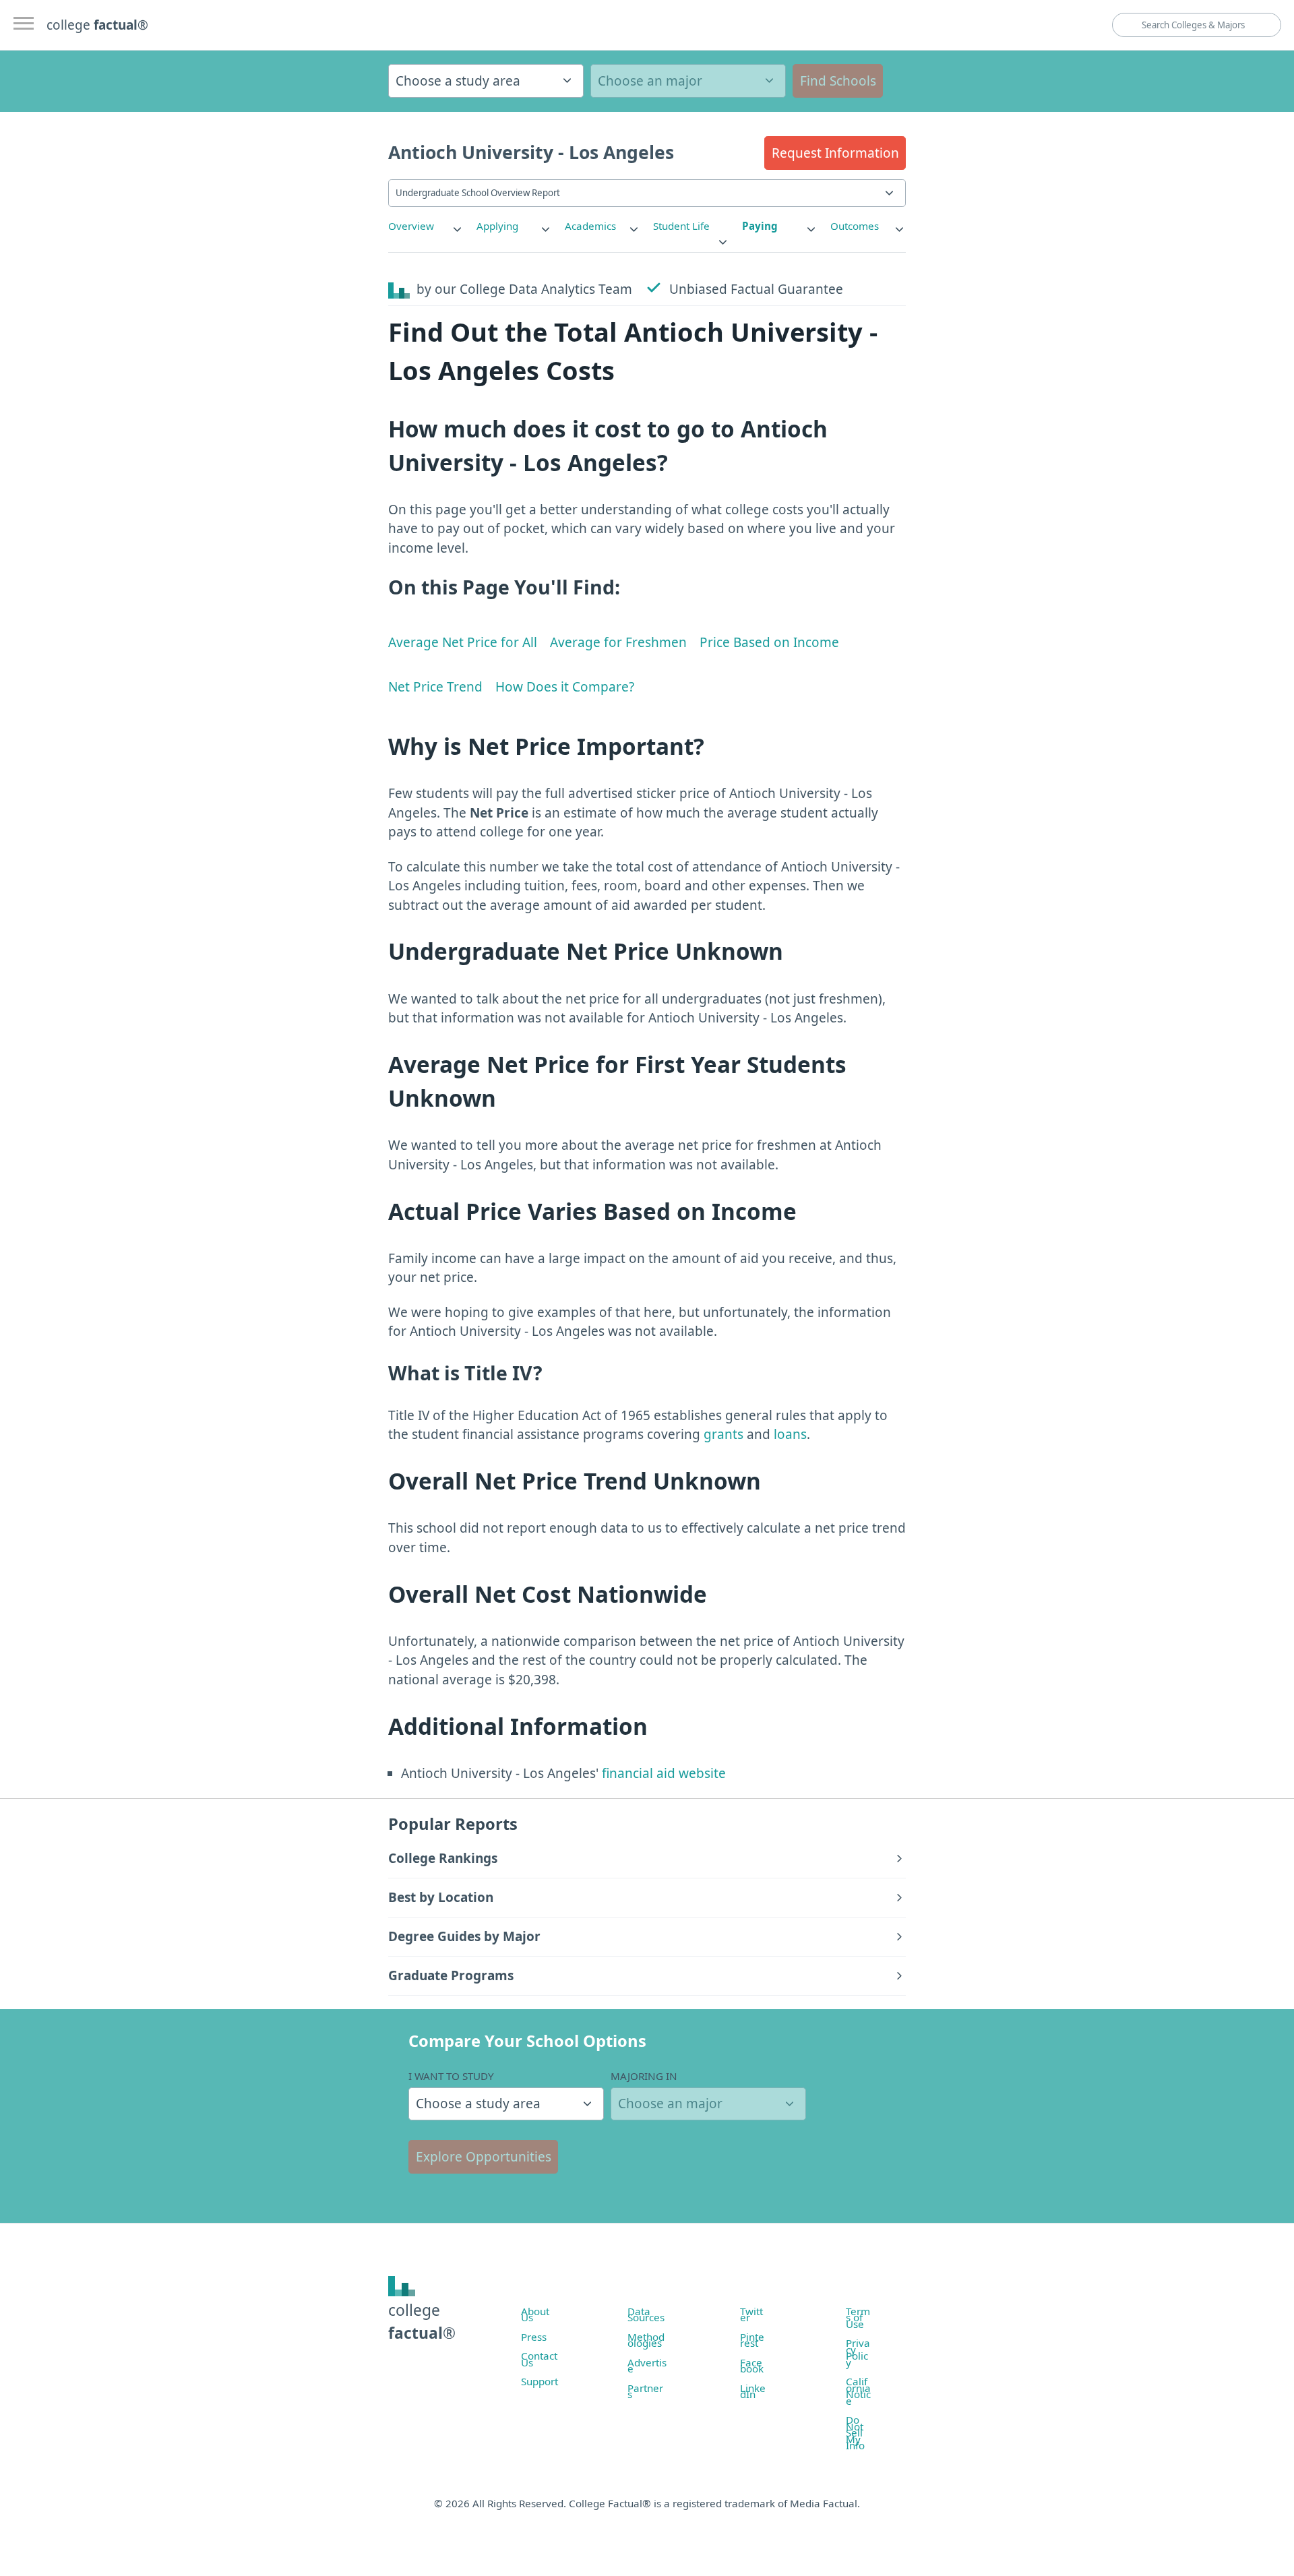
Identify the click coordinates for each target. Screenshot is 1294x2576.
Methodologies (646, 2340)
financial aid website (662, 1773)
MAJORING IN (644, 2076)
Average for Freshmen (618, 642)
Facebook (752, 2366)
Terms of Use (858, 2318)
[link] (426, 226)
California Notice (858, 2391)
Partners (645, 2391)
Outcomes (855, 226)
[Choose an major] (688, 81)
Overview (411, 226)
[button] (835, 153)
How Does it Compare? (565, 687)
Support (540, 2381)
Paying (760, 226)
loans (790, 1434)
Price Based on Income (769, 642)
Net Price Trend (435, 687)
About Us (535, 2314)
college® (422, 2322)
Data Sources (646, 2314)
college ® (97, 25)
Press (534, 2337)
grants (723, 1434)
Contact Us (539, 2359)
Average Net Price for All (463, 642)
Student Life (681, 226)
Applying (497, 226)
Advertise (647, 2366)
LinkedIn (753, 2391)
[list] (426, 226)
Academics (590, 226)
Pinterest (752, 2340)
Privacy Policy (858, 2353)
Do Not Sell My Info (855, 2432)
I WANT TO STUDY (451, 2076)
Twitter (751, 2314)
